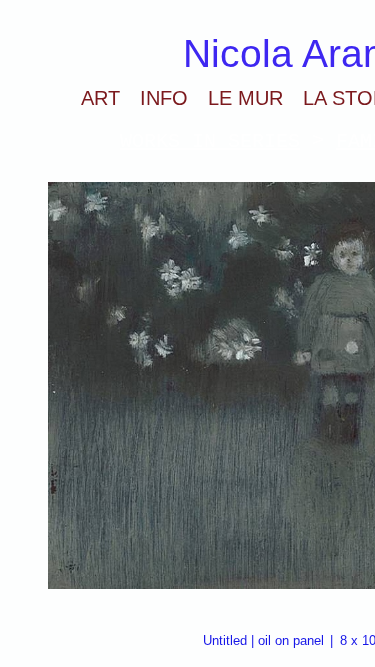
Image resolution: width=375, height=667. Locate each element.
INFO (164, 98)
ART (100, 98)
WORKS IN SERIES (210, 141)
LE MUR (245, 98)
